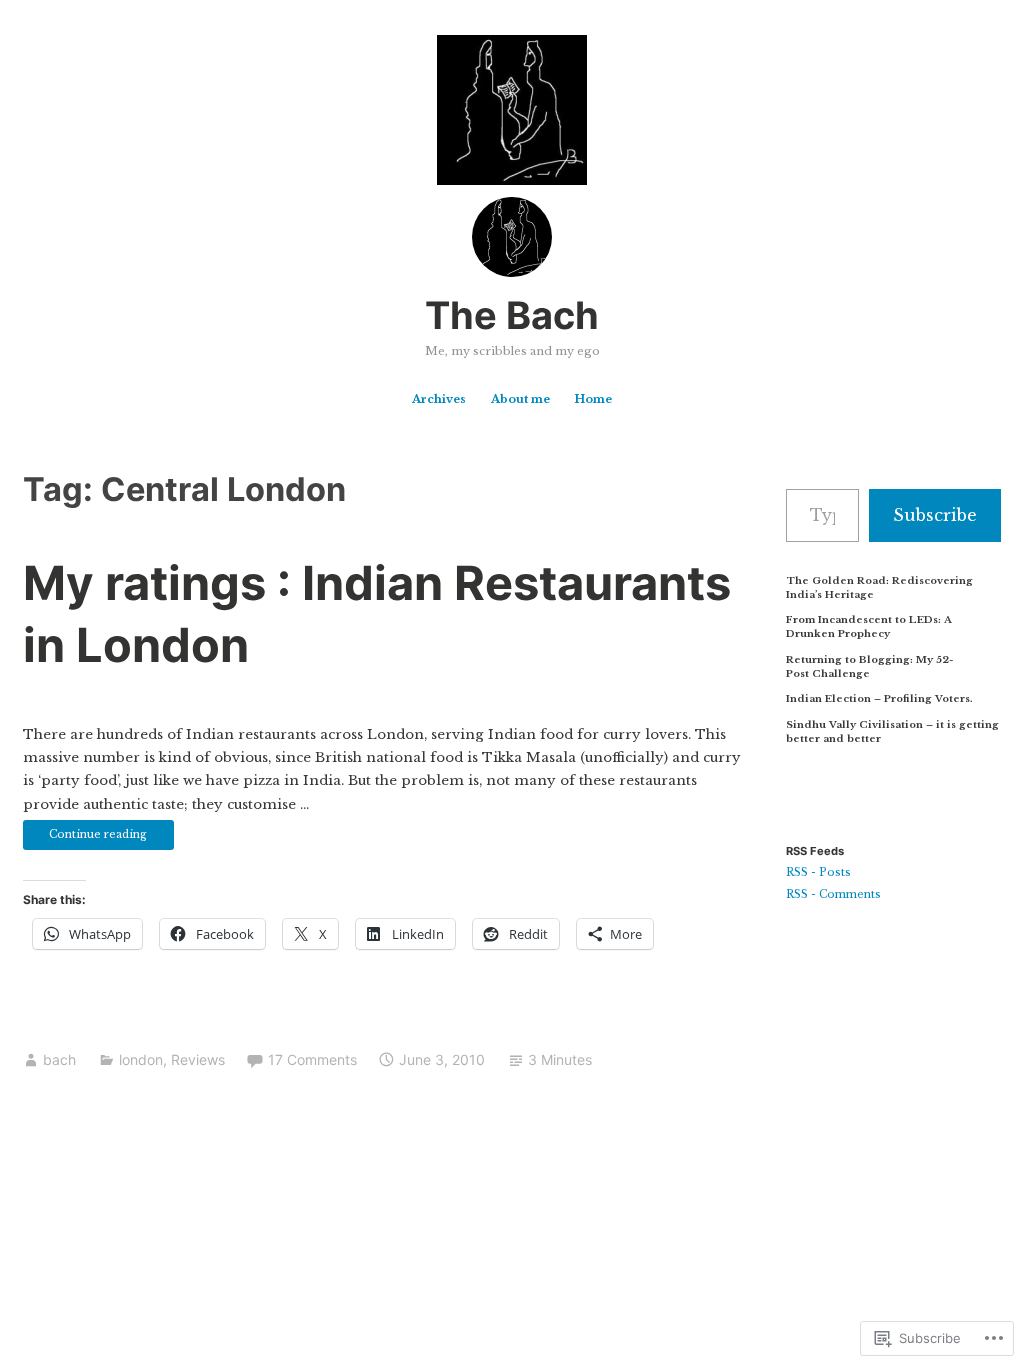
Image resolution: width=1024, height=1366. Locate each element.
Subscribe (935, 515)
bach (59, 1059)
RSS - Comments (833, 894)
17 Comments (312, 1059)
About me (520, 399)
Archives (439, 399)
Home (593, 399)
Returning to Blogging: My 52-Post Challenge (869, 666)
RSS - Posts (818, 872)
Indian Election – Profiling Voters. (879, 698)
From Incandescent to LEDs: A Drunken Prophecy (869, 626)
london (141, 1059)
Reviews (198, 1059)
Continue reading (85, 838)
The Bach (512, 315)
